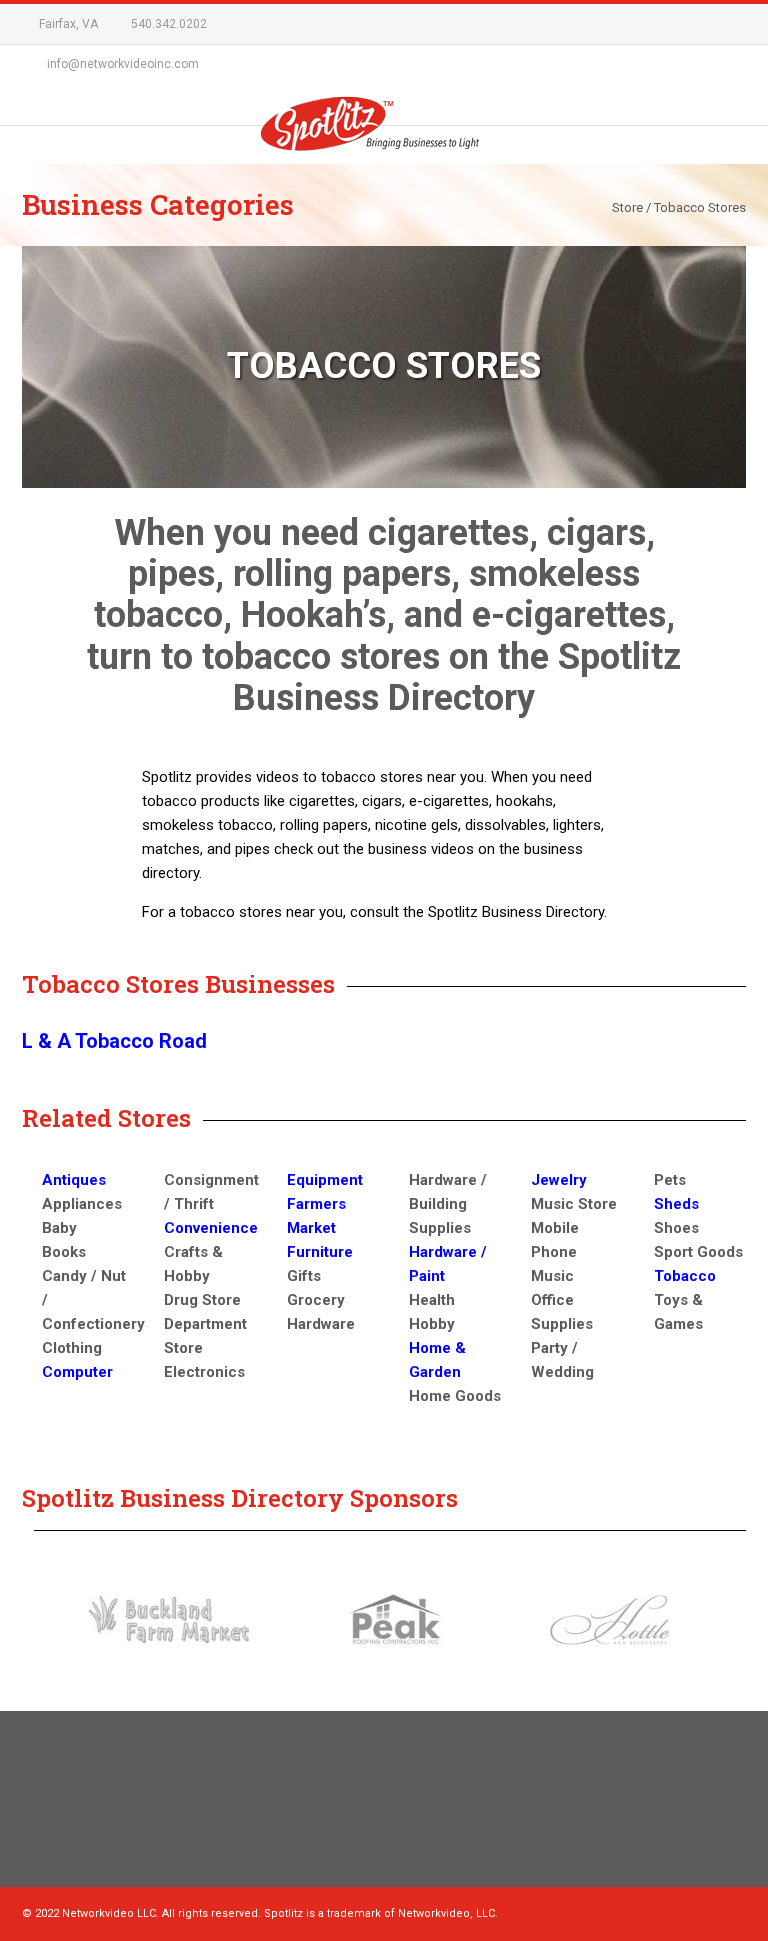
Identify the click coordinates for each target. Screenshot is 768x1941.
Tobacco (685, 1276)
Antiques (74, 1180)
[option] (169, 1619)
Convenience (211, 1228)
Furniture (320, 1252)
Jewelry (559, 1180)
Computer (77, 1372)
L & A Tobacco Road (114, 1041)
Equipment (325, 1180)
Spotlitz (384, 131)
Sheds (676, 1204)
